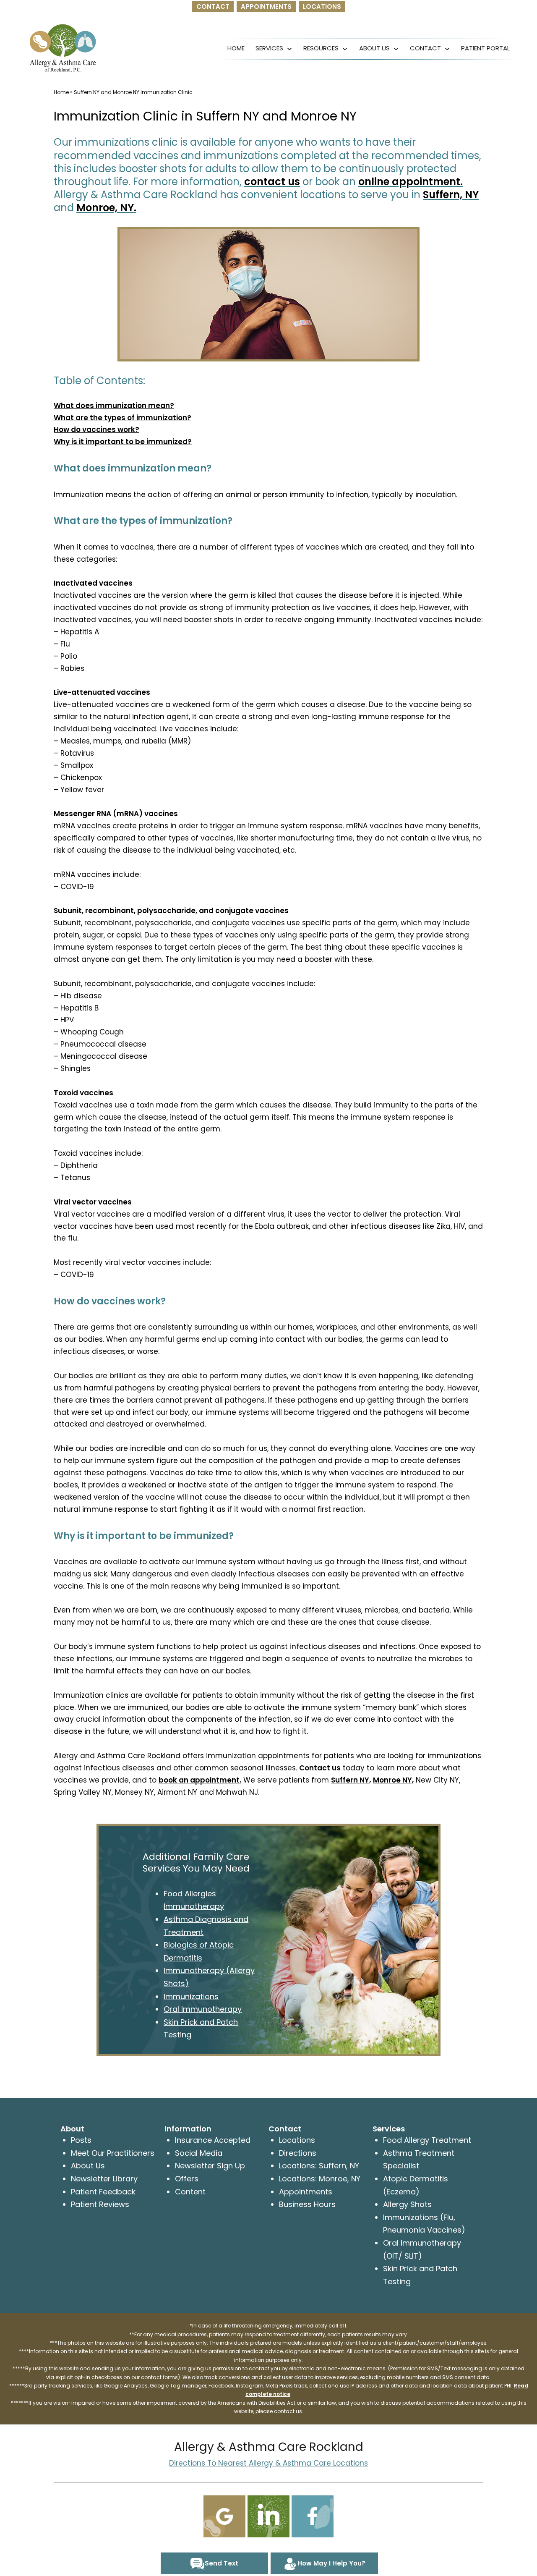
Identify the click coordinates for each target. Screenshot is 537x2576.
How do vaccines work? (96, 429)
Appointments (306, 2192)
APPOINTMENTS (266, 7)
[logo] (63, 48)
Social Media (199, 2153)
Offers (187, 2179)
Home (236, 48)
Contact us (320, 1768)
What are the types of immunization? (123, 418)
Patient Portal (485, 48)
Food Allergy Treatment (427, 2140)
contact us (272, 182)
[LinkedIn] (268, 2516)
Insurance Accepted (213, 2140)
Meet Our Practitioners (113, 2153)
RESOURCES (321, 48)
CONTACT (213, 7)
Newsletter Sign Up (210, 2166)
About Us (374, 48)
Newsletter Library (104, 2179)
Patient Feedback (103, 2192)
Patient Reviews (100, 2204)
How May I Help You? (331, 2563)
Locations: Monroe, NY (320, 2179)
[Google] (224, 2516)
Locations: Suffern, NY (319, 2166)
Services (269, 48)
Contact (425, 48)
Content (190, 2192)
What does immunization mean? (114, 406)
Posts (81, 2140)
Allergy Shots (407, 2204)
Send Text (222, 2563)
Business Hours (307, 2204)
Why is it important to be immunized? (123, 442)
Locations (297, 2140)
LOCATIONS (322, 7)
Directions (298, 2153)
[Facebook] (313, 2516)
